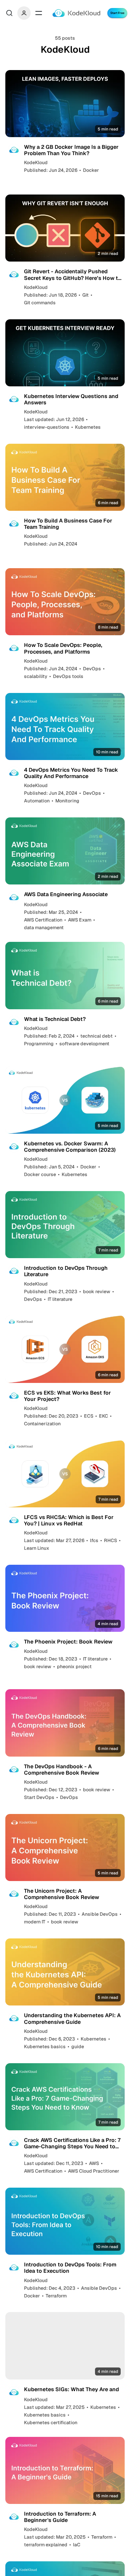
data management (44, 928)
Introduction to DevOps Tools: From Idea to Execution (70, 2268)
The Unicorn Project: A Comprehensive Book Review (61, 1894)
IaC (77, 2545)
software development (84, 1044)
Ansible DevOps (100, 1914)
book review (97, 1292)
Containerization (42, 1424)
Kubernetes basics (45, 2047)
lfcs (94, 1540)
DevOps (92, 669)
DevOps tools (68, 676)
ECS (89, 1416)
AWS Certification (43, 920)
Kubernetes (88, 427)
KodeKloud (36, 162)
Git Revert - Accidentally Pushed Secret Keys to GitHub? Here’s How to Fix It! (73, 275)
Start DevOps (39, 1797)
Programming (39, 1044)
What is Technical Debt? (55, 1019)
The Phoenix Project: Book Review (68, 1642)
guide (78, 2047)
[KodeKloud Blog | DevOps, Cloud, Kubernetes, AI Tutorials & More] (76, 13)
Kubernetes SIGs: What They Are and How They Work (71, 2393)
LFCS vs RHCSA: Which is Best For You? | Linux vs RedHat (69, 1520)
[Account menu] (24, 13)
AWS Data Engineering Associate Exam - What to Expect (66, 897)
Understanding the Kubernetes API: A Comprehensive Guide (72, 2018)
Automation (37, 801)
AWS (94, 2163)
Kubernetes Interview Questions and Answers (71, 399)
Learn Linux (37, 1548)
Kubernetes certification (51, 2423)
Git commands (40, 303)
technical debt (96, 1036)
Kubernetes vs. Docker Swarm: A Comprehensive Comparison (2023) (70, 1147)
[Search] (9, 13)
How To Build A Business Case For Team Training (68, 524)
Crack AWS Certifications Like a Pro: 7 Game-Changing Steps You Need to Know (72, 2143)
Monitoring (67, 801)
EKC (103, 1416)
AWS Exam (80, 920)
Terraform (56, 2296)
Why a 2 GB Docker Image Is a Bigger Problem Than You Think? (71, 150)
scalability (36, 676)
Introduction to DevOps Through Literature (66, 1271)
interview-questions (47, 427)
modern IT (35, 1922)
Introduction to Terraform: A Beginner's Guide (60, 2517)
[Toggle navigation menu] (39, 13)
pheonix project (74, 1667)
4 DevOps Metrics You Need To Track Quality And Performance (71, 773)
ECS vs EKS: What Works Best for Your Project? (67, 1396)
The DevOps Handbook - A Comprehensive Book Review (61, 1770)
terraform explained (46, 2545)
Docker (91, 170)
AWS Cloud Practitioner (94, 2171)
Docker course (40, 1174)
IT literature (60, 1299)
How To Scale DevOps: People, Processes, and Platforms (63, 648)
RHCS (110, 1540)
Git (85, 295)
